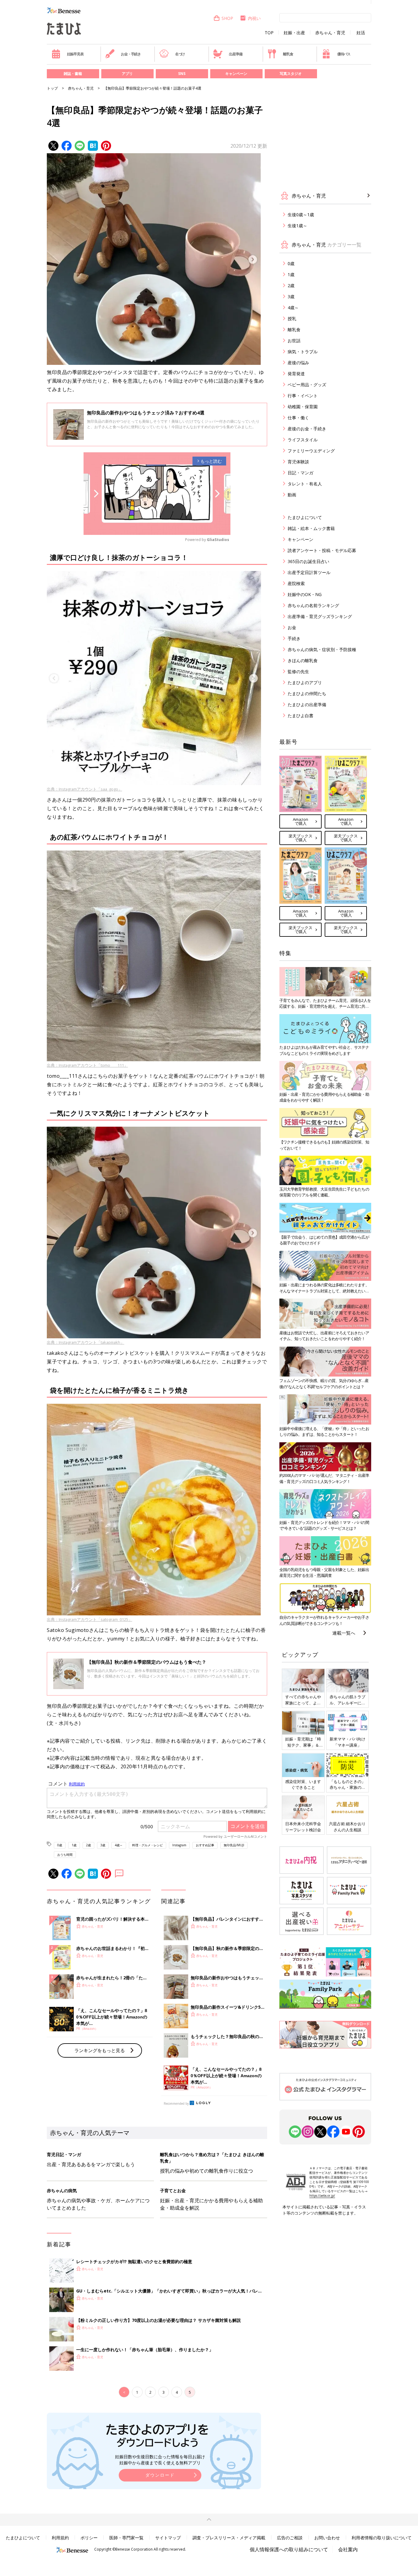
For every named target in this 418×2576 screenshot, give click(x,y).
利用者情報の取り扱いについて (382, 2538)
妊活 (361, 33)
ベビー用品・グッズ (307, 385)
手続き (294, 638)
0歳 (60, 1845)
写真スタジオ (291, 74)
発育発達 (296, 374)
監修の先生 (298, 671)
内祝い (254, 18)
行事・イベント (303, 396)
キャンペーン (236, 74)
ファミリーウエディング (311, 451)
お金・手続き (131, 54)
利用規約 (60, 2538)
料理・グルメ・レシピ (147, 1845)
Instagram (179, 1845)
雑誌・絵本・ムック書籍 (311, 528)
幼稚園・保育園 (303, 407)
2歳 (88, 1845)
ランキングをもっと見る (100, 2050)
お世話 (294, 341)
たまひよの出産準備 (307, 704)
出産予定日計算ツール (309, 572)
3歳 (103, 1845)
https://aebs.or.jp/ (322, 2196)
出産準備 (235, 54)
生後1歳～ (297, 226)
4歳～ (119, 1845)
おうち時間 (65, 1855)
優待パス (344, 54)
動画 (292, 495)
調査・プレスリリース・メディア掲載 (229, 2538)
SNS (182, 74)
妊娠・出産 (294, 33)
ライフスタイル (303, 440)
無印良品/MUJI (234, 1845)
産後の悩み (298, 363)
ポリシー (89, 2538)
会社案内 (348, 2549)
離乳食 (288, 54)
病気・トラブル (303, 352)
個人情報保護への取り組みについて (289, 2549)
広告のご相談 (290, 2538)
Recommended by (176, 2103)
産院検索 (296, 583)
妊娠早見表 (75, 54)
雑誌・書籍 (73, 74)
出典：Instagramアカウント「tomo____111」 (87, 1065)
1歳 (74, 1845)
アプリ (127, 74)
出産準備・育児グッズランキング (320, 616)
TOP (269, 33)
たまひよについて (305, 517)
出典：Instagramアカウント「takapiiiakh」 (86, 1342)
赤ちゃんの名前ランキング (313, 605)
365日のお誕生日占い (308, 561)
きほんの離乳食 (303, 660)
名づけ (180, 54)
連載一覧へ (344, 1633)
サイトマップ (168, 2538)
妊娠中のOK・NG (305, 594)
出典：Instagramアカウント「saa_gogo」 (84, 789)
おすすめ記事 (205, 1845)
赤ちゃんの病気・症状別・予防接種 (322, 649)
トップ (52, 88)
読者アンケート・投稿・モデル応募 (322, 550)
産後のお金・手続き (307, 429)
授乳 (292, 319)
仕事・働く (298, 418)
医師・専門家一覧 (126, 2538)
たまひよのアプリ (305, 682)
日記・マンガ (300, 473)
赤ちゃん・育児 (330, 33)
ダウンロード (160, 2475)
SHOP (227, 18)
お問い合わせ (327, 2538)
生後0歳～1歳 (301, 215)
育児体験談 (298, 462)
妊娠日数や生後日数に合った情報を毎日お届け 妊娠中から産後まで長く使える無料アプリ (160, 2460)
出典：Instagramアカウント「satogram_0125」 (90, 1619)
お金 (292, 627)
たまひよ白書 (300, 715)
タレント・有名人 (305, 484)
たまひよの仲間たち (307, 693)
